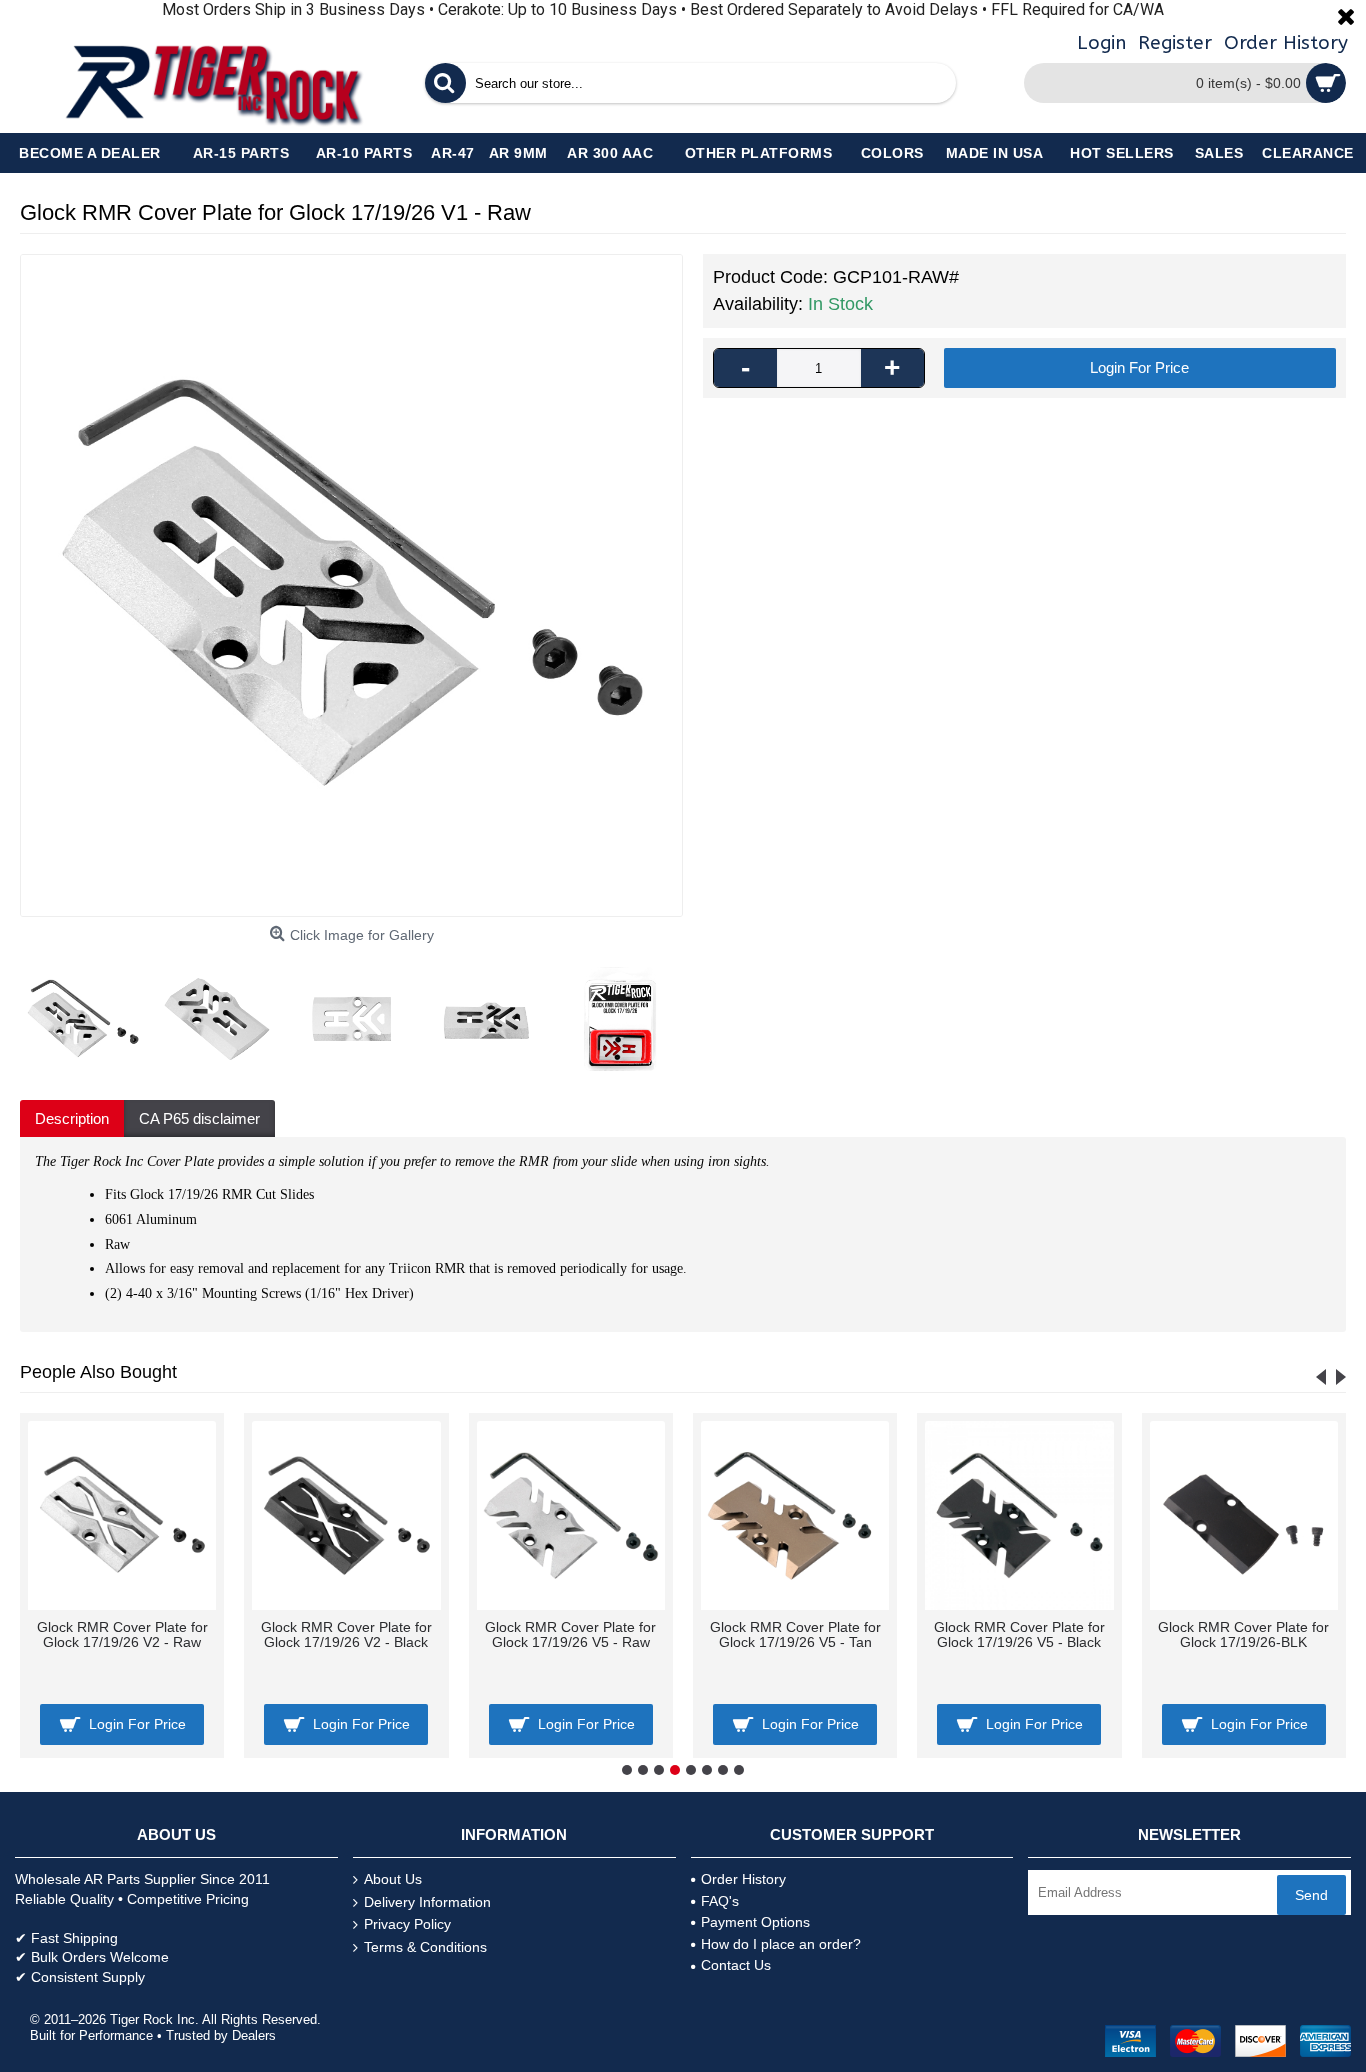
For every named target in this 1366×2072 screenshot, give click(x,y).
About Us (393, 1879)
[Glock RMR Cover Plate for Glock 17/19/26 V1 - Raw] (351, 585)
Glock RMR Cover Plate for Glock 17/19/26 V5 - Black (1019, 1634)
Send (1311, 1895)
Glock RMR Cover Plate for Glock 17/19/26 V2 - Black (346, 1634)
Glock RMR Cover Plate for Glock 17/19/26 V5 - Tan (795, 1634)
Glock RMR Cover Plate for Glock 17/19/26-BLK (1243, 1634)
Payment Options (755, 1922)
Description (72, 1118)
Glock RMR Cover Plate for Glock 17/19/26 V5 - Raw (570, 1634)
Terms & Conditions (425, 1947)
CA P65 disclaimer (199, 1118)
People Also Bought (98, 1372)
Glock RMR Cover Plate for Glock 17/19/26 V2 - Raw (122, 1634)
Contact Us (736, 1965)
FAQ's (720, 1901)
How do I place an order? (781, 1944)
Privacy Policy (407, 1924)
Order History (743, 1879)
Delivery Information (427, 1902)
